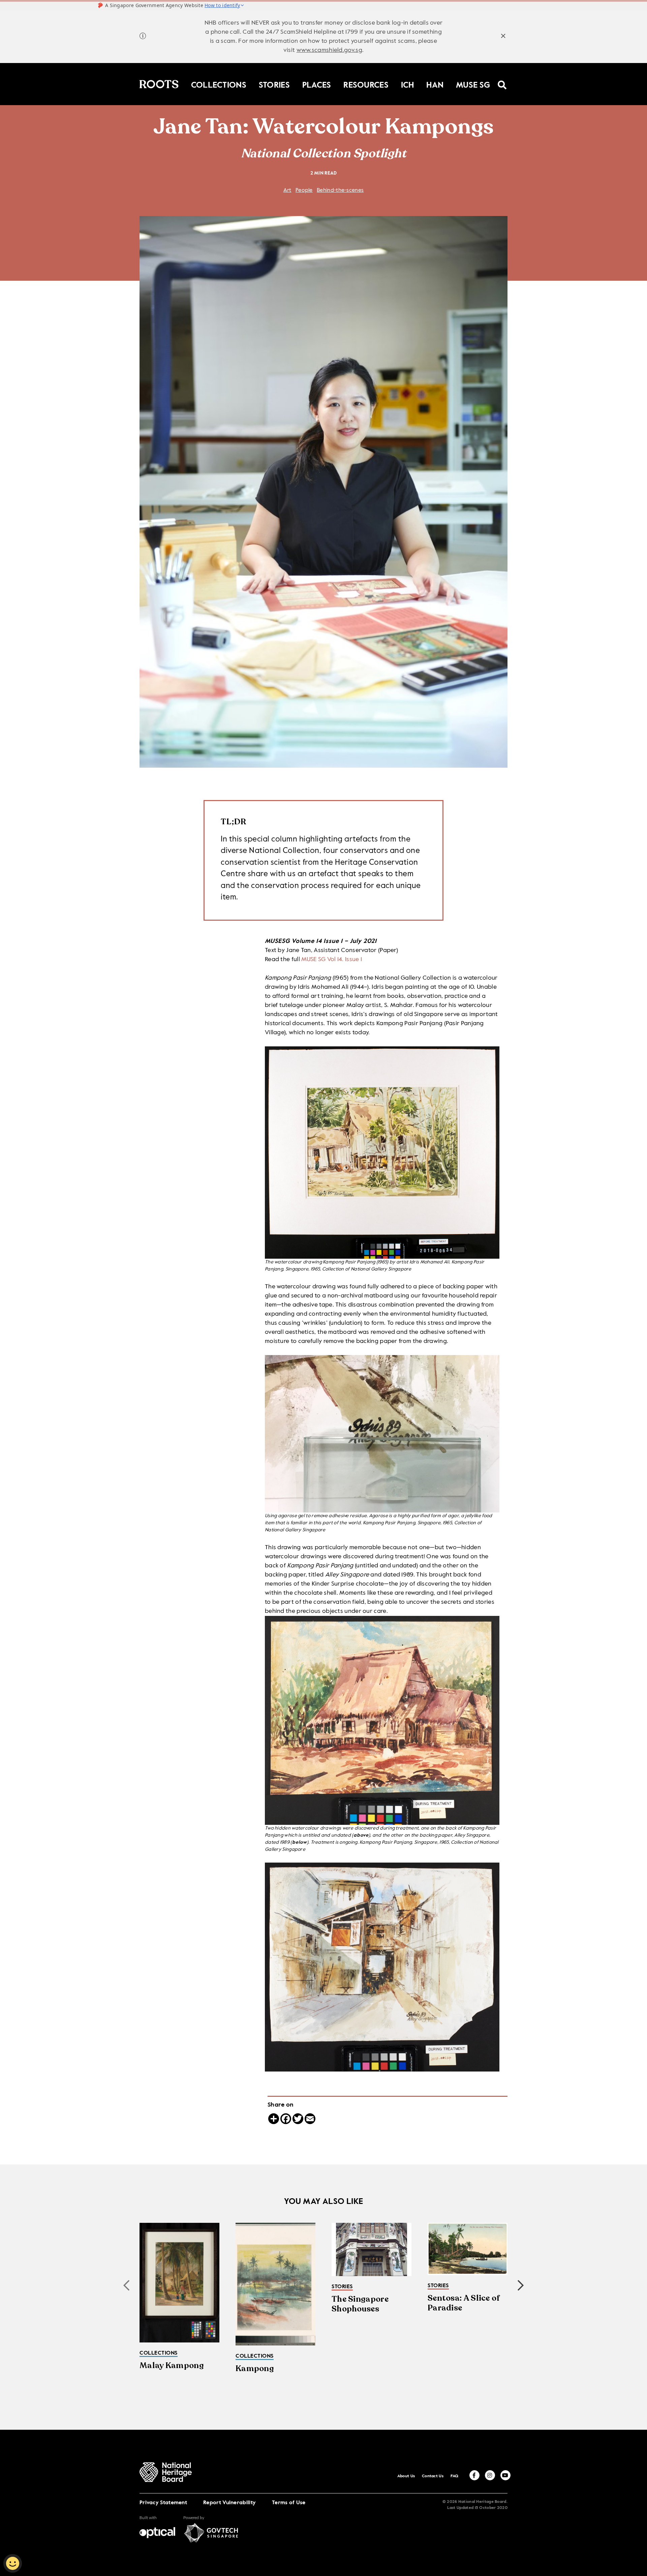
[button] (521, 2286)
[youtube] (505, 2475)
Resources (366, 84)
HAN (435, 84)
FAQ (455, 2476)
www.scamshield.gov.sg (329, 50)
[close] (503, 37)
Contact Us (433, 2476)
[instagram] (490, 2475)
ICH (408, 84)
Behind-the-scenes (340, 190)
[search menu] (502, 81)
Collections (219, 84)
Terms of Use (289, 2503)
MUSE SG (473, 84)
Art (287, 190)
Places (317, 84)
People (304, 190)
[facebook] (474, 2475)
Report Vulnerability (229, 2503)
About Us (406, 2476)
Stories (274, 84)
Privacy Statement (163, 2503)
